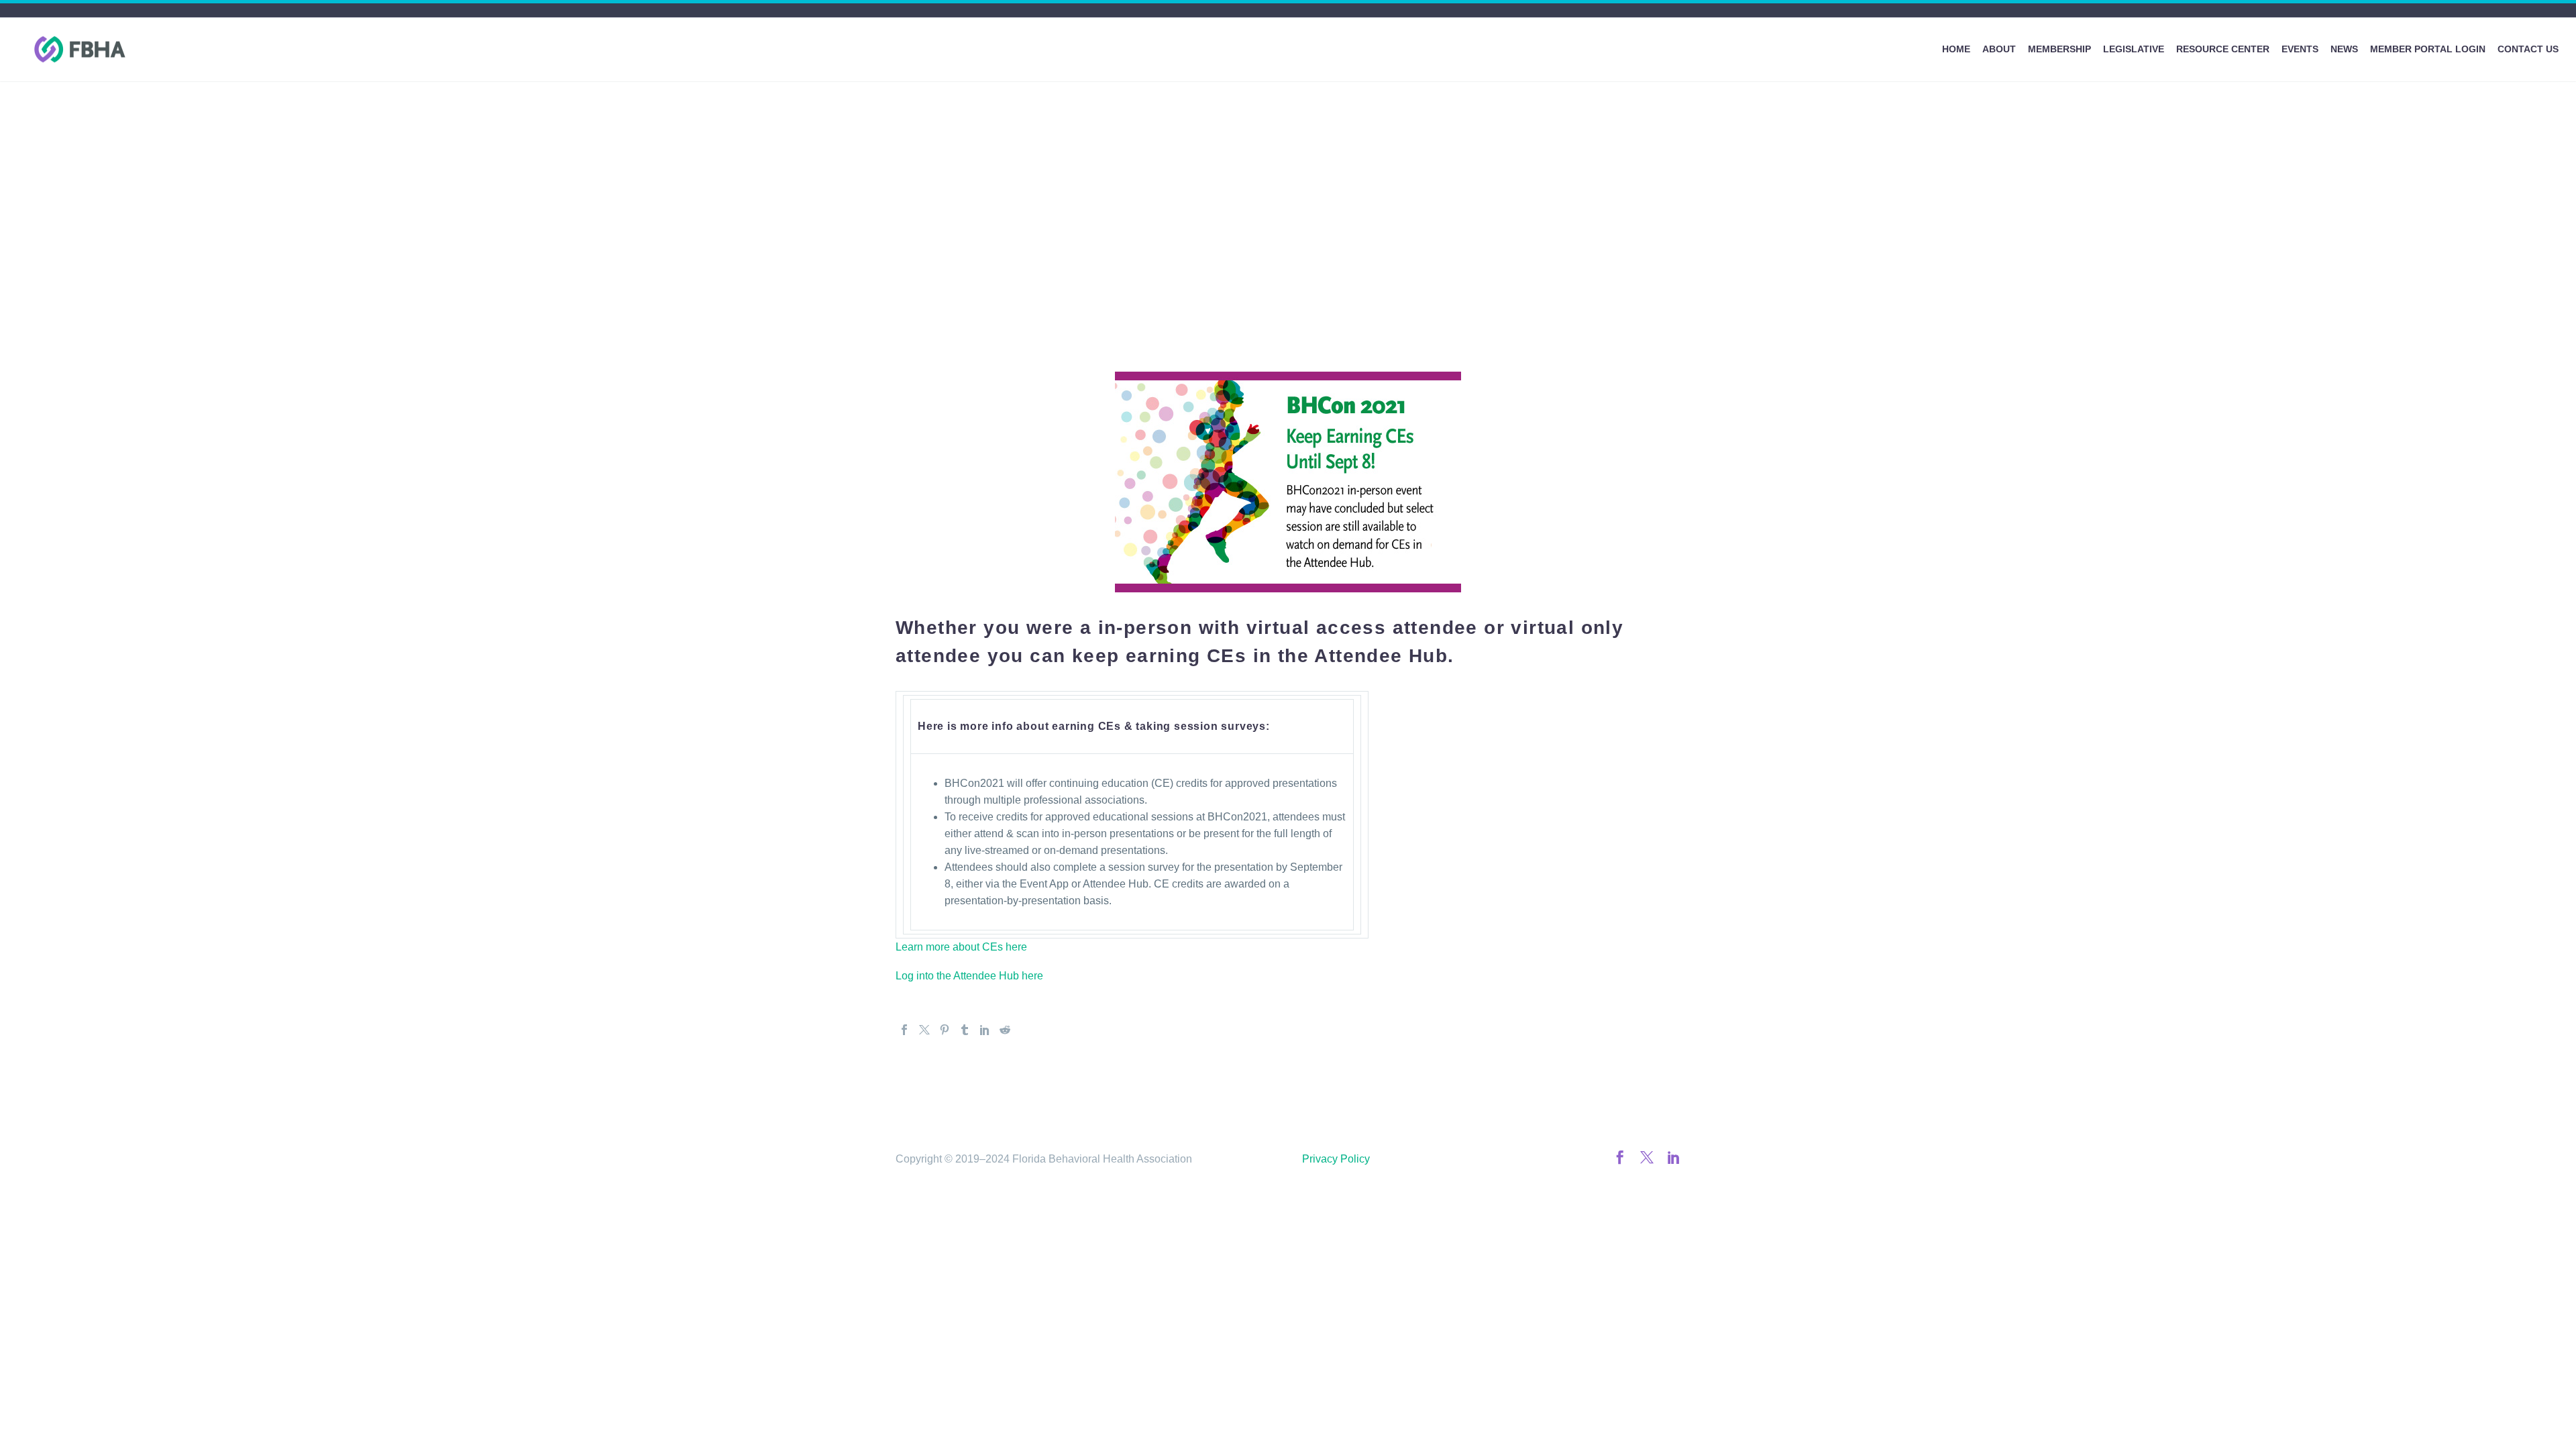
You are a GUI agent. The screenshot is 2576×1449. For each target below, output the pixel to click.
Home (1956, 49)
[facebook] (1620, 1157)
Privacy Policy (1336, 1159)
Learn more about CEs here (961, 947)
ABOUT (1999, 49)
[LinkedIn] (985, 1030)
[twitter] (1647, 1157)
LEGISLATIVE (2134, 49)
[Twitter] (924, 1030)
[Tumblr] (965, 1030)
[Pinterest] (945, 1030)
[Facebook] (904, 1030)
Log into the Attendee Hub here (969, 976)
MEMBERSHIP (2059, 49)
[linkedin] (1674, 1157)
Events (2300, 49)
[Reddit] (1005, 1030)
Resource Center (2223, 49)
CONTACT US (2528, 49)
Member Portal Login (2428, 49)
